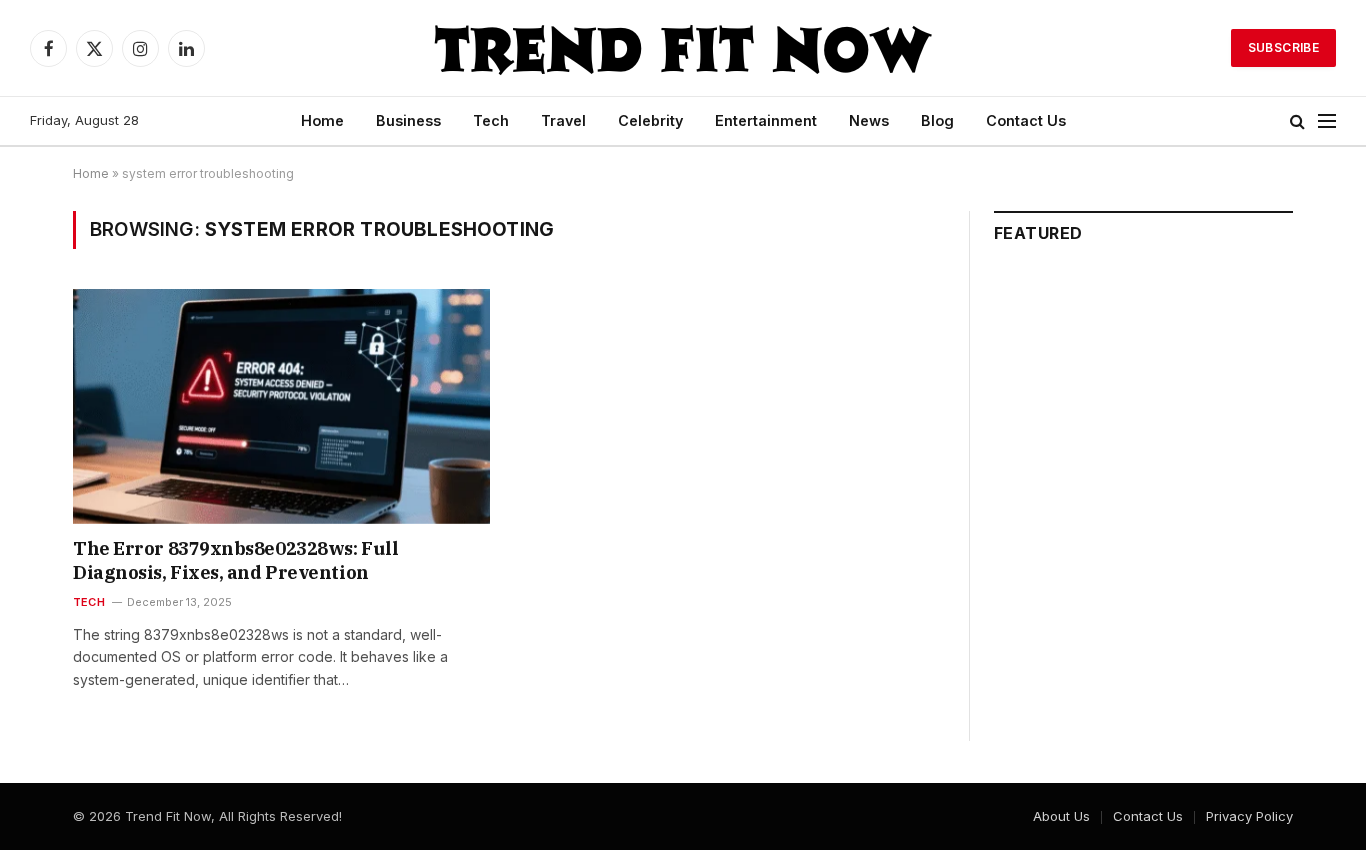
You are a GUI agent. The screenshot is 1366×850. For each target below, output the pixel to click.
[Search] (1297, 121)
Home (322, 120)
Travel (563, 120)
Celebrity (650, 120)
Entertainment (766, 120)
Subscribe (1283, 47)
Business (408, 120)
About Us (1061, 816)
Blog (937, 120)
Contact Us (1026, 120)
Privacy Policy (1249, 816)
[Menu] (1327, 121)
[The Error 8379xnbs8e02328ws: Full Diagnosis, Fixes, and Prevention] (281, 406)
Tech (491, 120)
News (869, 120)
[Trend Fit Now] (683, 48)
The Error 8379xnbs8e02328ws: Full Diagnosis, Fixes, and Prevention (235, 560)
